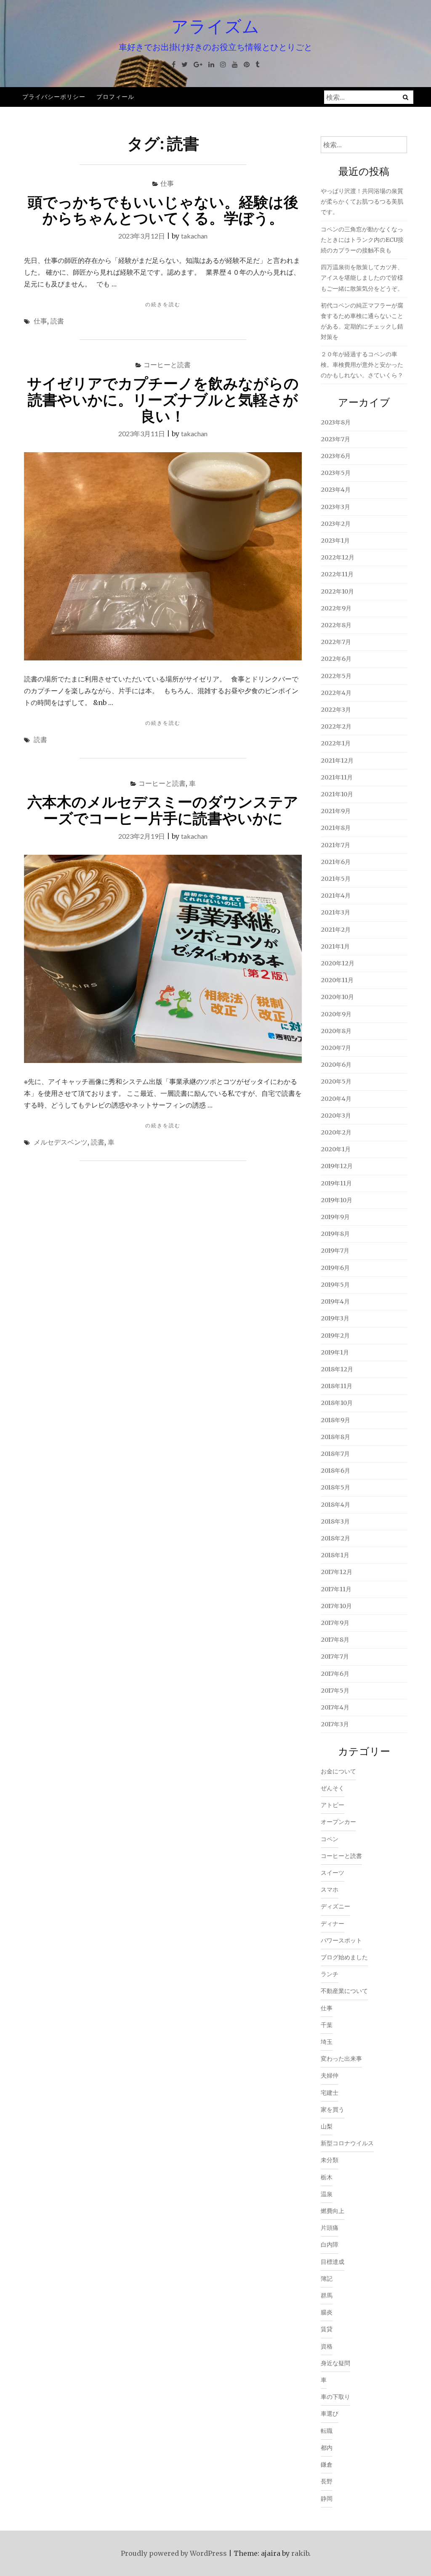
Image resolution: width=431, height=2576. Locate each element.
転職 (327, 2431)
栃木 (327, 2177)
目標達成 (333, 2262)
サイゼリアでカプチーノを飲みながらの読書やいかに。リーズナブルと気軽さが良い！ (163, 399)
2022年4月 (336, 693)
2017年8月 (335, 1640)
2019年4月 (335, 1301)
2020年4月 (336, 1099)
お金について (338, 1771)
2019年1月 (335, 1352)
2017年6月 (335, 1674)
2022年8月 (336, 625)
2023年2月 (336, 524)
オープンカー (338, 1822)
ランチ (330, 1974)
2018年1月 (335, 1555)
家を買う (333, 2110)
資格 (327, 2346)
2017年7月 (335, 1656)
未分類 (330, 2160)
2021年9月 (336, 811)
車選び (330, 2414)
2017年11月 (336, 1589)
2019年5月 (335, 1285)
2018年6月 (335, 1471)
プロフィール (115, 97)
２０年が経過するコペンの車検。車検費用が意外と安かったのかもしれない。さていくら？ (362, 365)
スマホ (330, 1890)
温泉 (327, 2194)
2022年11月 (337, 574)
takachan (194, 236)
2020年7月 (336, 1048)
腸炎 (327, 2312)
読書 (57, 321)
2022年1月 (336, 743)
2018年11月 (337, 1386)
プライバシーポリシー (54, 97)
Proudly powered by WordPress (174, 2553)
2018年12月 (337, 1369)
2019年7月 (335, 1251)
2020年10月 (337, 997)
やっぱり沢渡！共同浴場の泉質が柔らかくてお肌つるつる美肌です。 (362, 201)
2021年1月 (335, 946)
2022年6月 (336, 659)
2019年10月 (337, 1200)
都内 (327, 2448)
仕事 (167, 183)
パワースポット (341, 1940)
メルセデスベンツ (61, 1142)
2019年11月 (336, 1183)
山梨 (327, 2126)
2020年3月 (336, 1116)
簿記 (327, 2279)
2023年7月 (335, 439)
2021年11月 (337, 777)
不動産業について (344, 1991)
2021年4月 (336, 896)
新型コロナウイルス (347, 2143)
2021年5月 (336, 879)
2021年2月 (336, 930)
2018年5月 (335, 1487)
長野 (327, 2481)
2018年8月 (335, 1437)
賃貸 (327, 2329)
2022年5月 (336, 676)
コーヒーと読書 (167, 364)
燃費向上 (333, 2211)
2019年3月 (335, 1318)
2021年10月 (337, 794)
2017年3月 (335, 1724)
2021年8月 (336, 828)
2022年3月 (336, 710)
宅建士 (330, 2093)
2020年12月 (338, 963)
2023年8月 (336, 422)
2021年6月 (336, 862)
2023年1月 (335, 541)
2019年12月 (337, 1166)
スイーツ (333, 1873)
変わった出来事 (341, 2059)
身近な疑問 (335, 2363)
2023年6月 (336, 456)
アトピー (333, 1805)
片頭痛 (330, 2228)
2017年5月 (335, 1691)
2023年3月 (335, 507)
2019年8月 (335, 1234)
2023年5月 (336, 473)
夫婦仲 (330, 2075)
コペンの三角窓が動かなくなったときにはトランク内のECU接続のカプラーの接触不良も (362, 240)
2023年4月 (336, 490)
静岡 (327, 2499)
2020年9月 (336, 1014)
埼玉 (327, 2042)
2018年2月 (335, 1538)
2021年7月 (335, 845)
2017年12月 (337, 1572)
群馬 (327, 2295)
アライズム (215, 26)
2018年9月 (335, 1420)
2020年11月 (337, 980)
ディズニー (335, 1906)
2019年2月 (335, 1336)
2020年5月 (336, 1081)
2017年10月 (336, 1606)
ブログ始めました (344, 1957)
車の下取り (335, 2397)
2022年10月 (337, 591)
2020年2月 (336, 1132)
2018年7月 (335, 1454)
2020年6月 (336, 1065)
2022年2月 (336, 726)
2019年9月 (335, 1217)
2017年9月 (335, 1623)
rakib (300, 2553)
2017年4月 (335, 1707)
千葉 (327, 2025)
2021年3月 (335, 912)
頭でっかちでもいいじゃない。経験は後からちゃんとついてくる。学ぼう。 (163, 210)
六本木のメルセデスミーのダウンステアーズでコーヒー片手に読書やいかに (163, 810)
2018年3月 (335, 1521)
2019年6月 (335, 1268)
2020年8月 (336, 1031)
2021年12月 (337, 761)
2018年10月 (337, 1403)
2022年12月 (338, 557)
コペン (330, 1839)
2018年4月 (335, 1505)
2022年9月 (336, 608)
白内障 (330, 2245)
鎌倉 (327, 2465)
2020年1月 (336, 1149)
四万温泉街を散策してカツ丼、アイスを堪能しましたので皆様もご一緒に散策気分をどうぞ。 (362, 278)
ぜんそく (333, 1788)
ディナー (333, 1924)
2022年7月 (336, 642)
